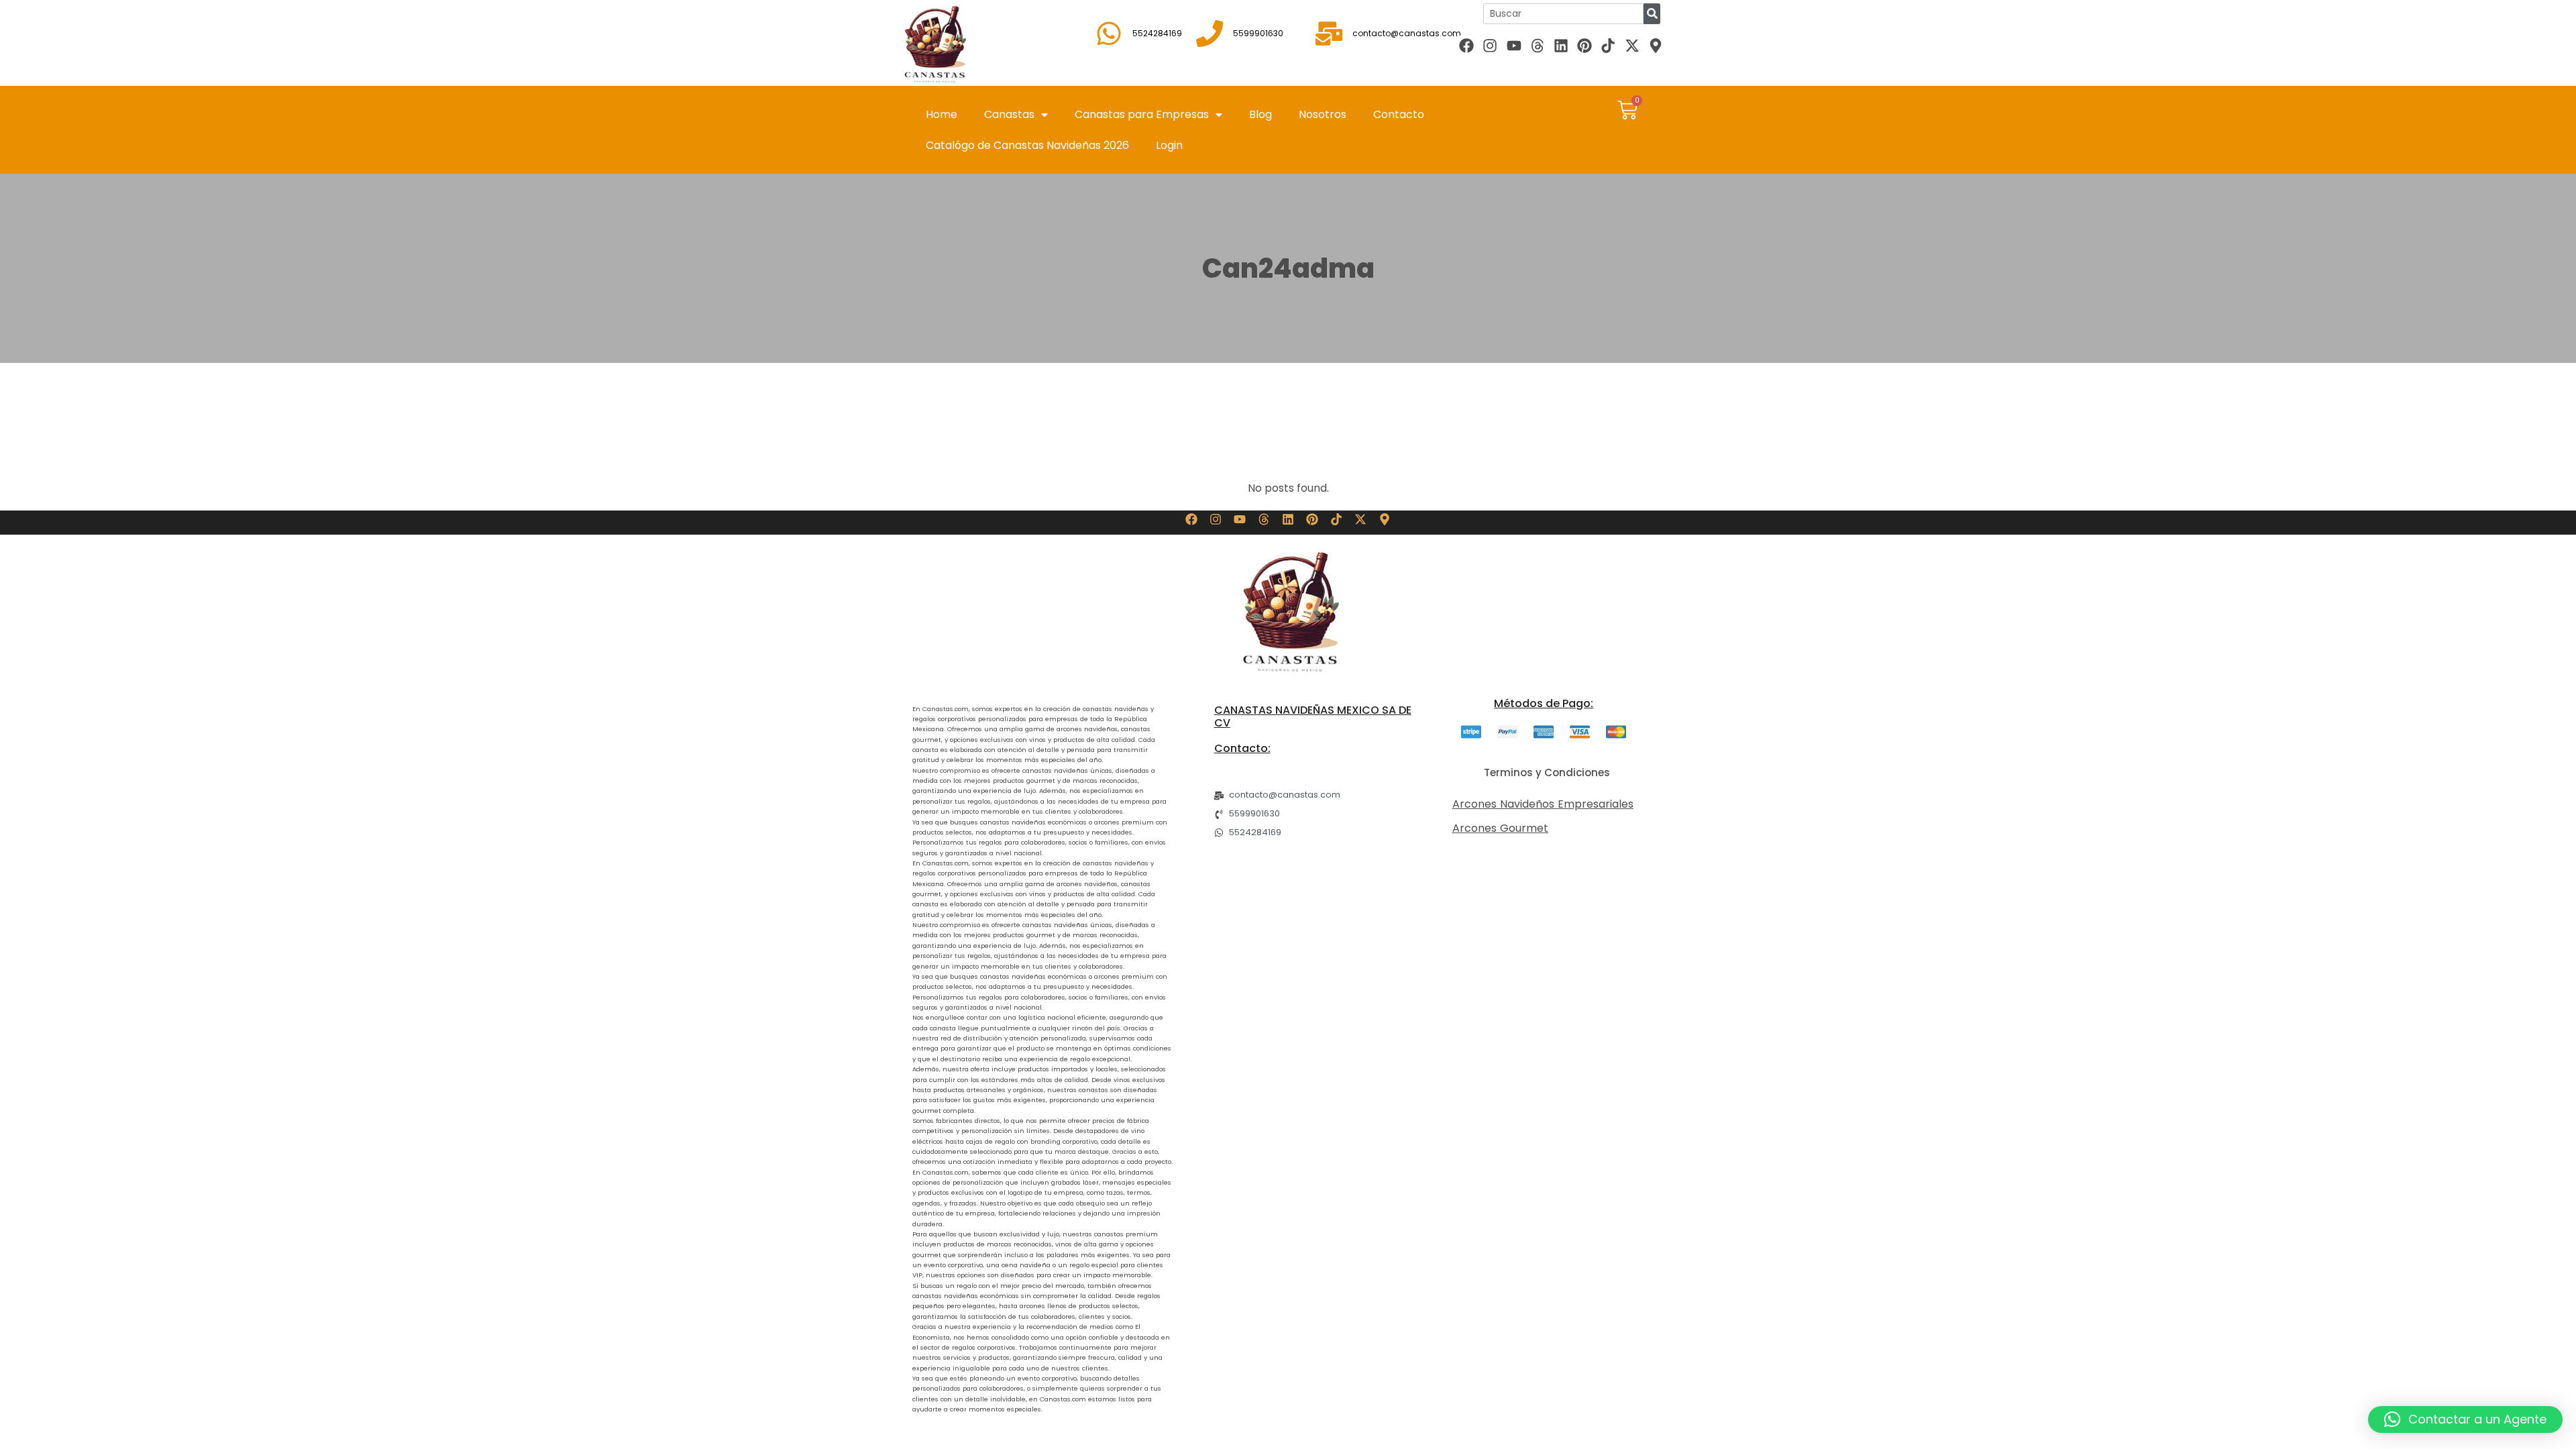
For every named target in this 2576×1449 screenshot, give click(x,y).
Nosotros (1323, 114)
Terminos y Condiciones (1547, 772)
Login (1169, 145)
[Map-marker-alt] (1655, 45)
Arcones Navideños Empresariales (1543, 804)
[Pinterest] (1585, 45)
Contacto (1399, 114)
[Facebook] (1467, 45)
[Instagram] (1490, 45)
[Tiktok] (1608, 45)
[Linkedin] (1561, 45)
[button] (2465, 1419)
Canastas (1009, 114)
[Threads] (1537, 45)
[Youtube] (1514, 45)
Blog (1260, 114)
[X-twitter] (1632, 45)
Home (942, 114)
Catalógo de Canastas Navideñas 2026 (1027, 145)
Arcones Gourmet (1500, 828)
